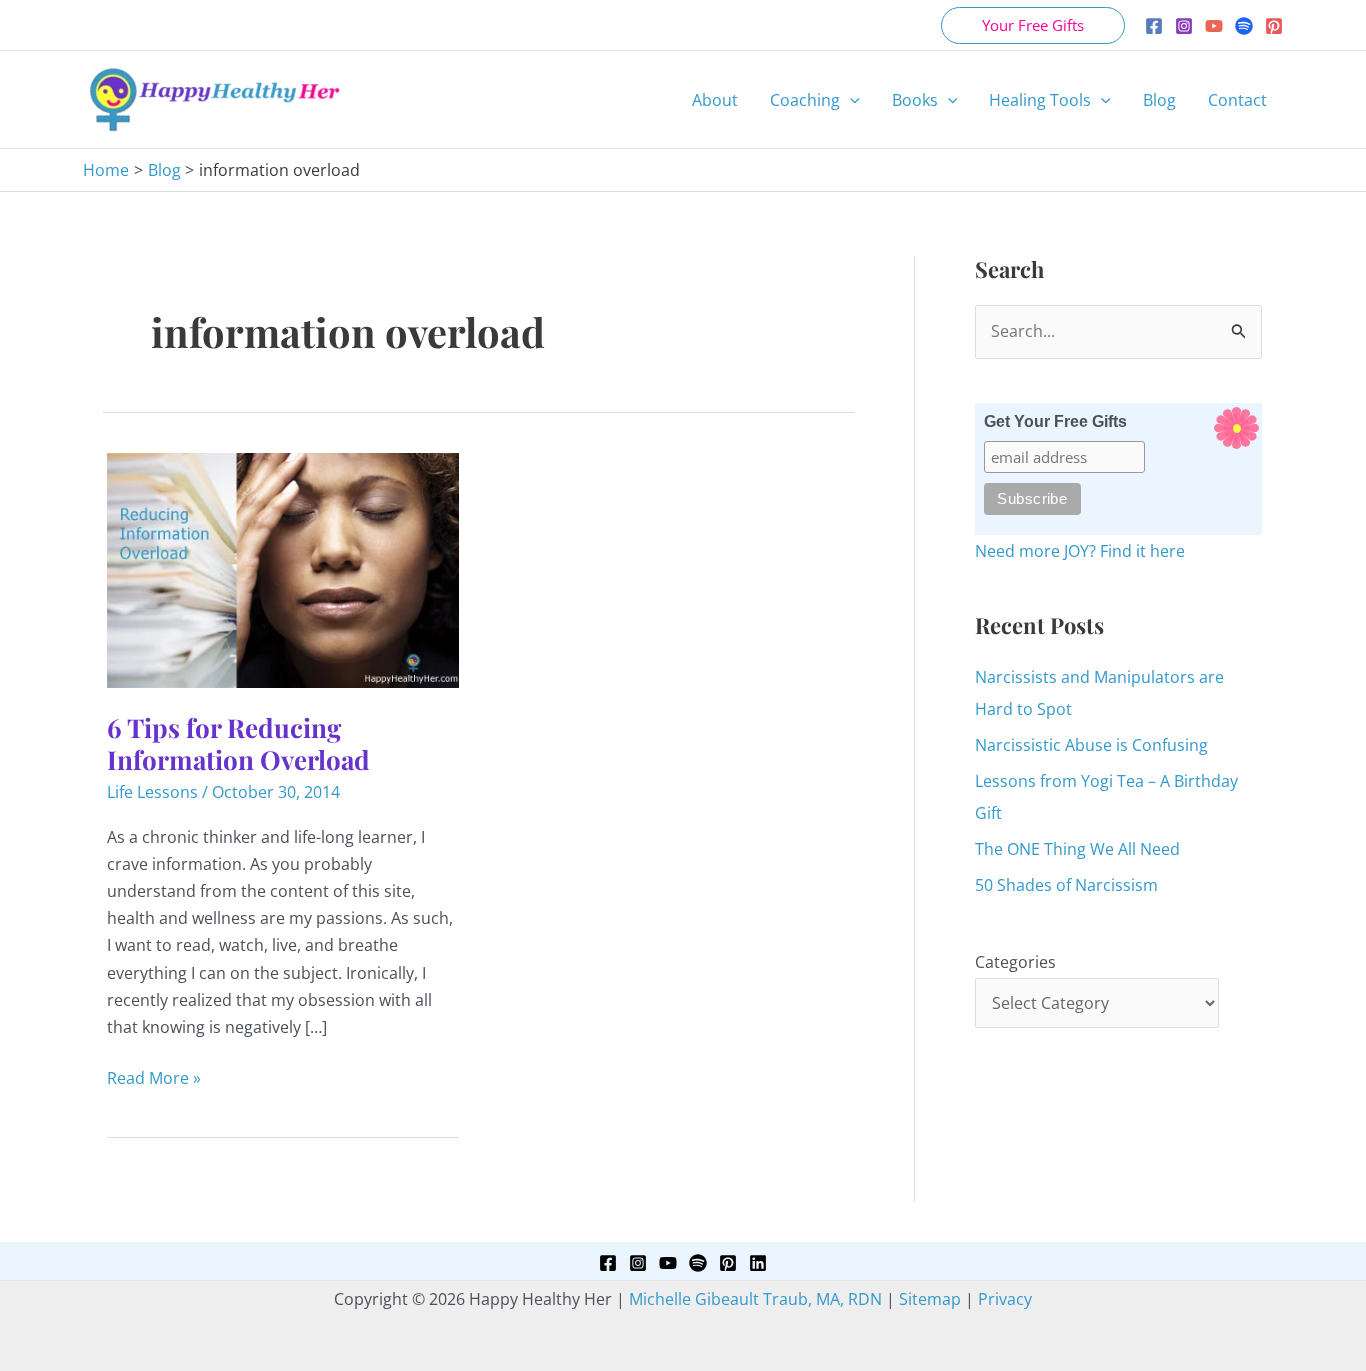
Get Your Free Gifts (1055, 421)
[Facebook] (1154, 26)
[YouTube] (1214, 26)
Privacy (1005, 1299)
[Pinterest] (1274, 26)
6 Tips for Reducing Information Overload (238, 743)
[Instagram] (1184, 26)
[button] (1033, 25)
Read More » (154, 1079)
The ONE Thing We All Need (1077, 849)
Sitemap (930, 1299)
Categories (1015, 962)
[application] (850, 100)
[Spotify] (1244, 26)
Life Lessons (152, 792)
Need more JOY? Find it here (1080, 551)
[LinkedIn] (758, 1263)
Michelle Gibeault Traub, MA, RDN (755, 1299)
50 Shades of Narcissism (1066, 885)
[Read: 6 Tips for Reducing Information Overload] (283, 569)
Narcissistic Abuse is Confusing (1091, 745)
